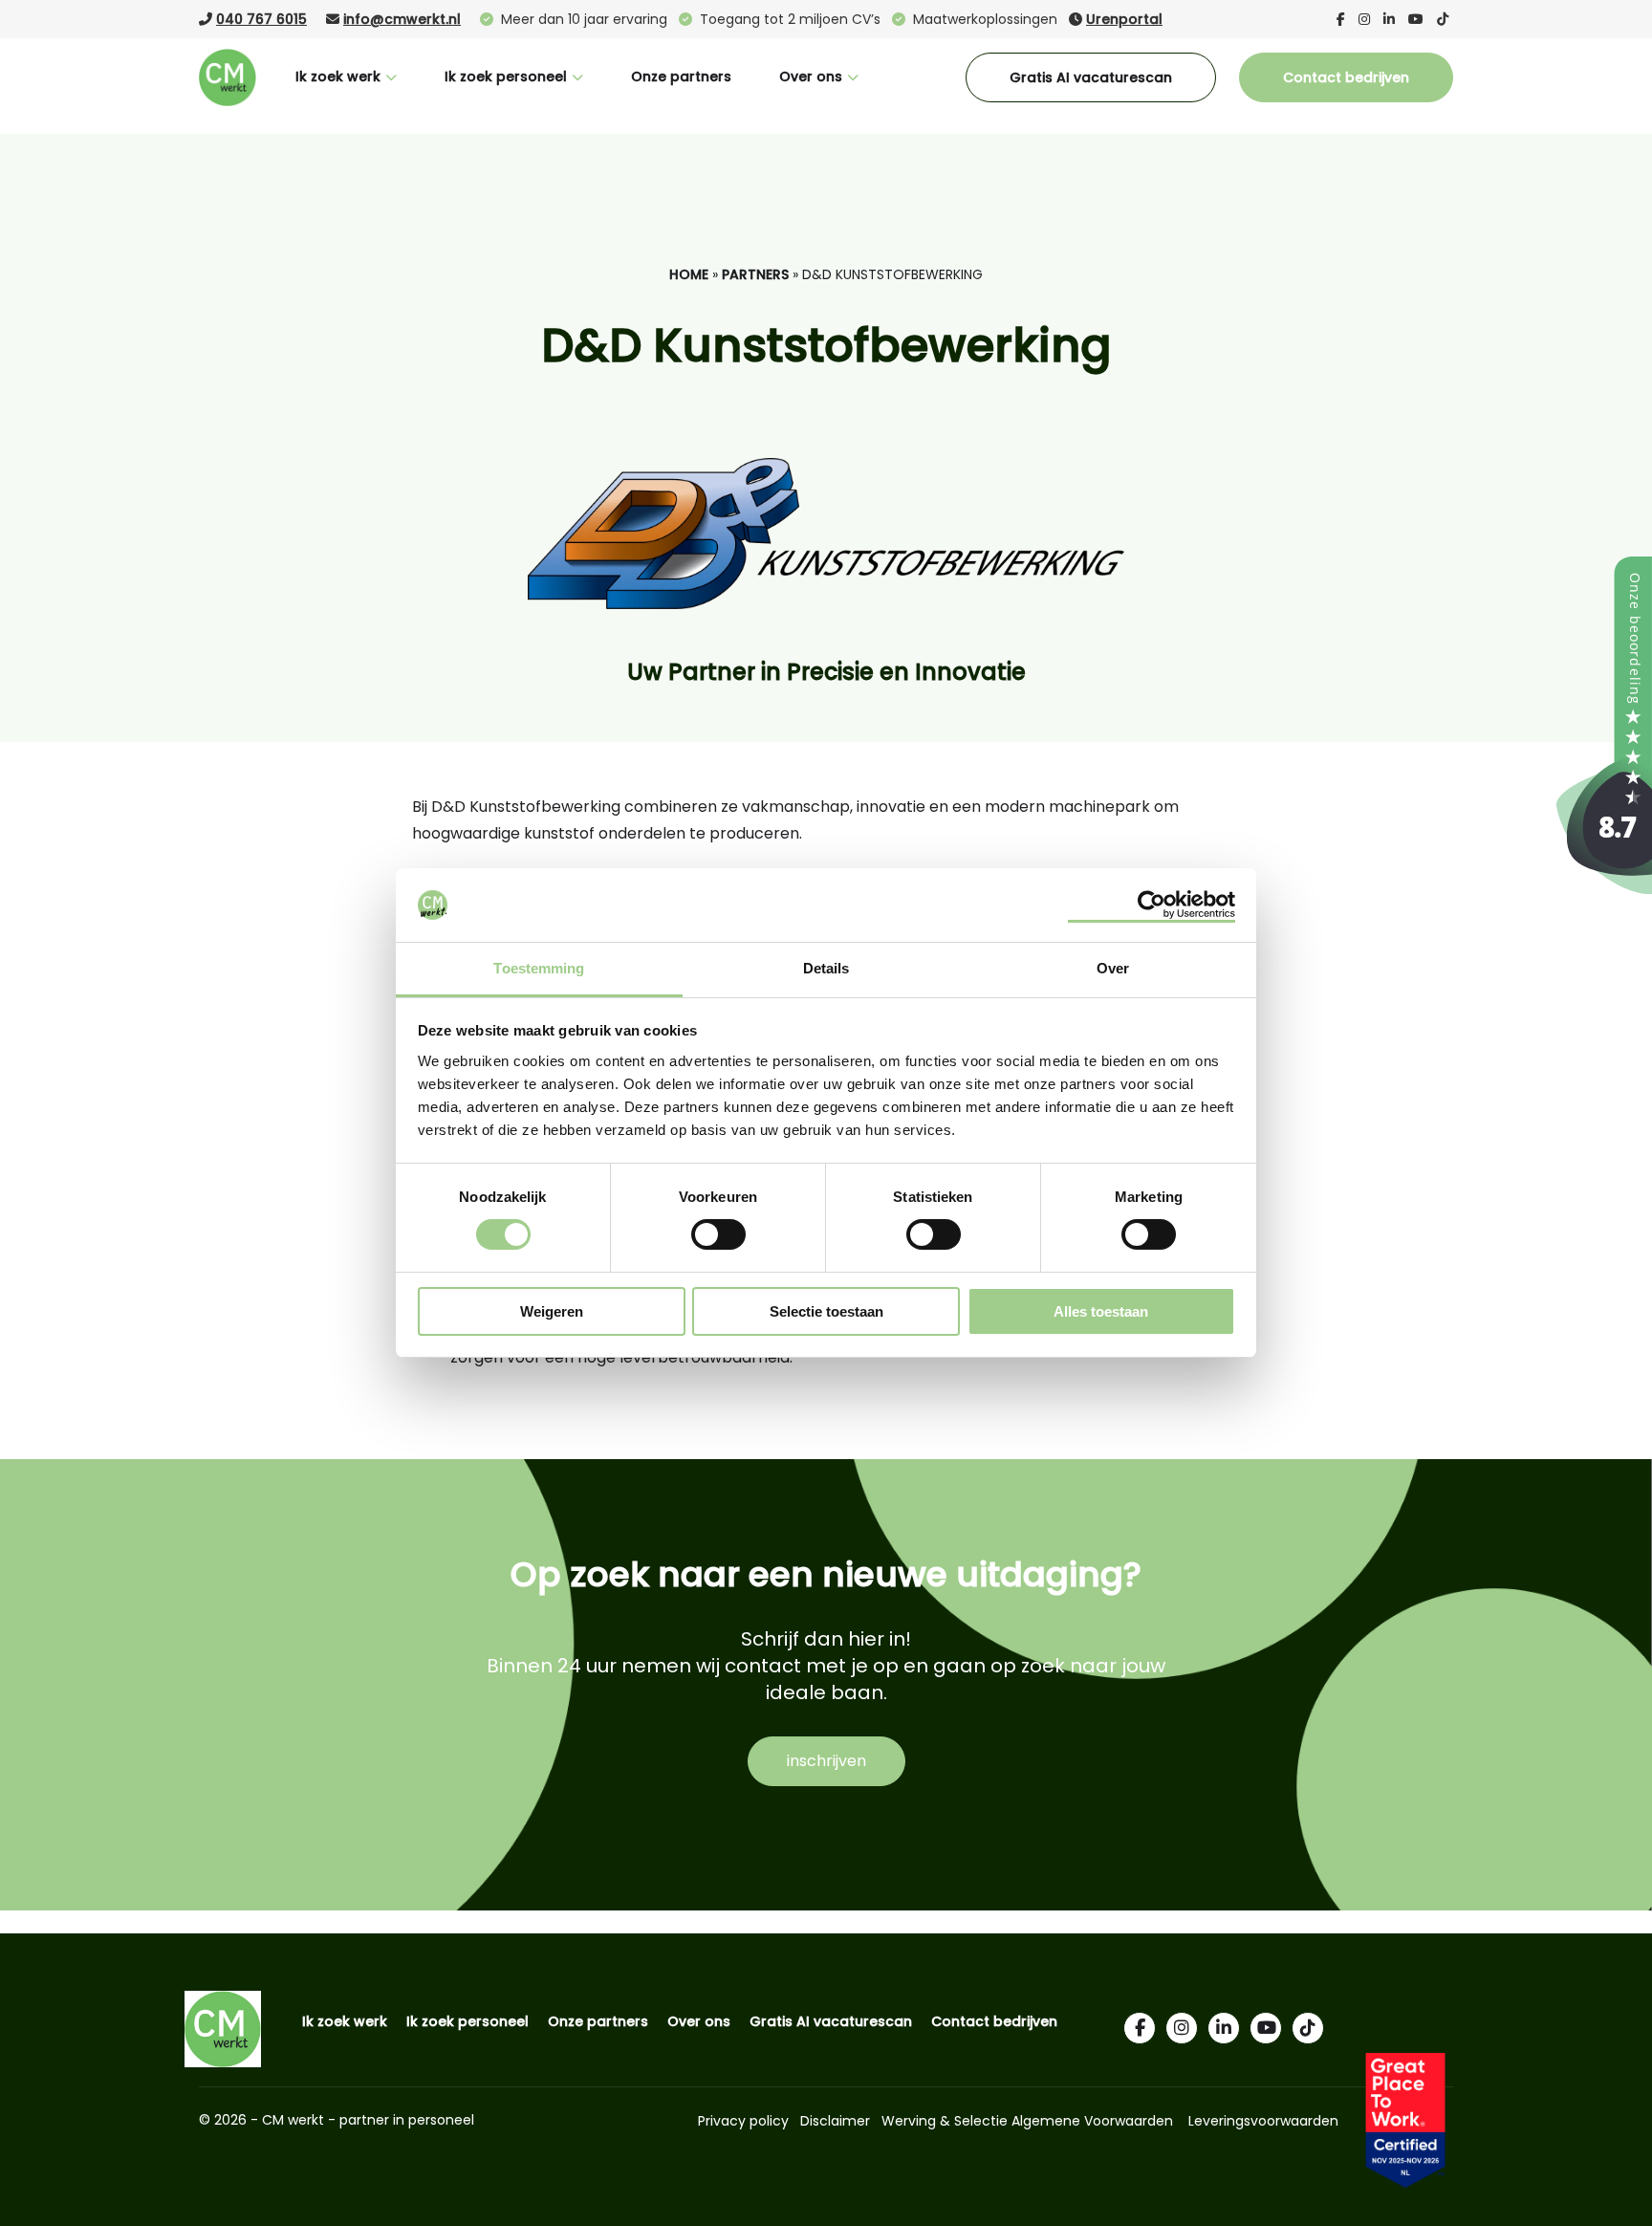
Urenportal (1124, 19)
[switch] (718, 1233)
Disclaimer (835, 2121)
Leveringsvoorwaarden (1263, 2121)
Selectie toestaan (826, 1311)
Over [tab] (1113, 968)
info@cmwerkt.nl (402, 19)
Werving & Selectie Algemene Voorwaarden (1027, 2121)
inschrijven (826, 1761)
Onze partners (681, 76)
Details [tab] (826, 968)
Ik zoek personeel (506, 76)
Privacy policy (743, 2121)
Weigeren (552, 1311)
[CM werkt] (1604, 889)
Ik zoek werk (338, 76)
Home (689, 274)
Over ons (811, 76)
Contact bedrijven (1346, 77)
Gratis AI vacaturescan (1091, 77)
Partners (755, 274)
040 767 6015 (261, 19)
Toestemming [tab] (539, 968)
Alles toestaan (1101, 1311)
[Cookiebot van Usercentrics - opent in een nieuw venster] (1152, 905)
